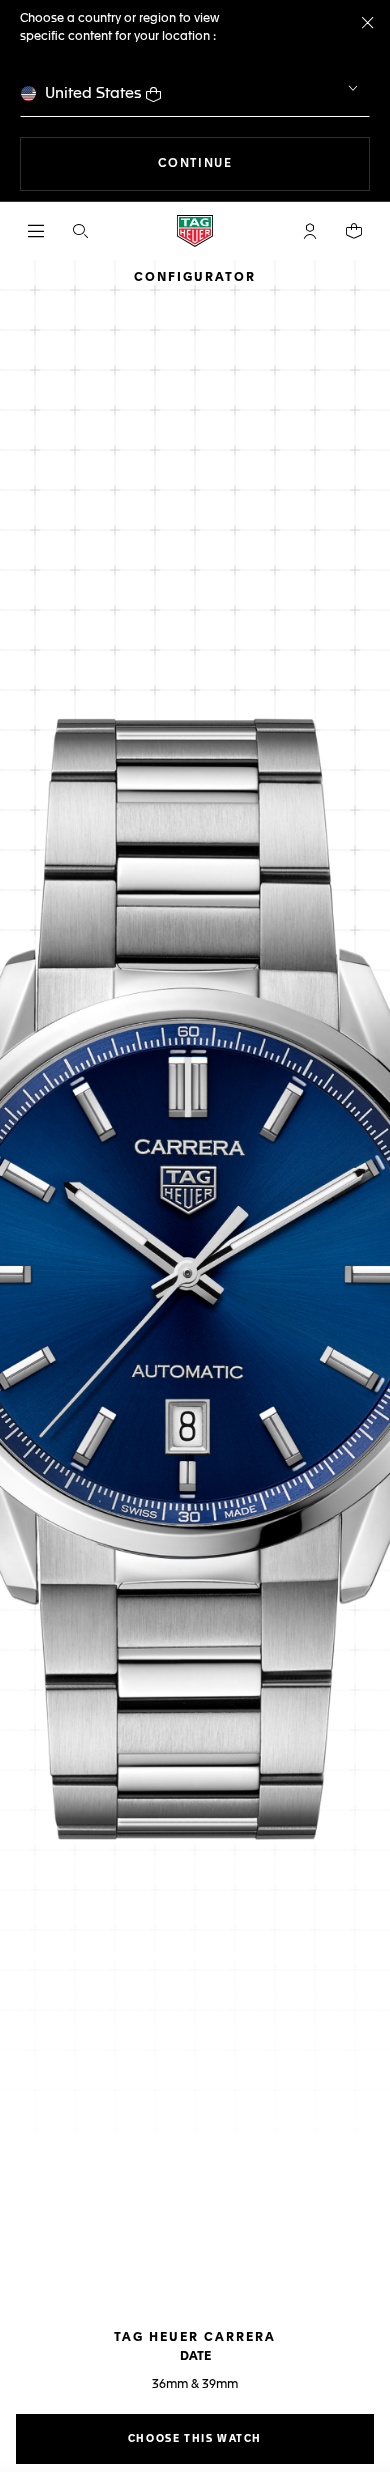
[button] (310, 231)
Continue (264, 163)
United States (93, 93)
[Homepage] (195, 231)
